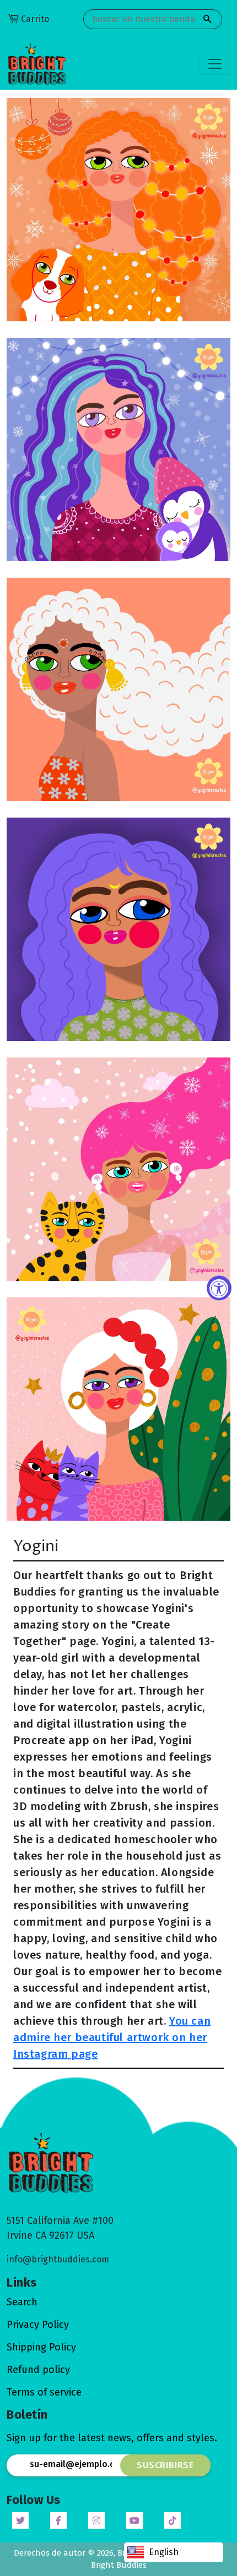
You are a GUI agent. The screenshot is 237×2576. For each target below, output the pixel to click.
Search (22, 2302)
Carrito (35, 19)
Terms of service (44, 2392)
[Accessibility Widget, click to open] (219, 1288)
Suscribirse (165, 2465)
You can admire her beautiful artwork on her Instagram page (112, 2037)
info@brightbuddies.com (58, 2259)
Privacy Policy (38, 2325)
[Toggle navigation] (215, 64)
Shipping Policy (41, 2347)
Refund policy (38, 2370)
